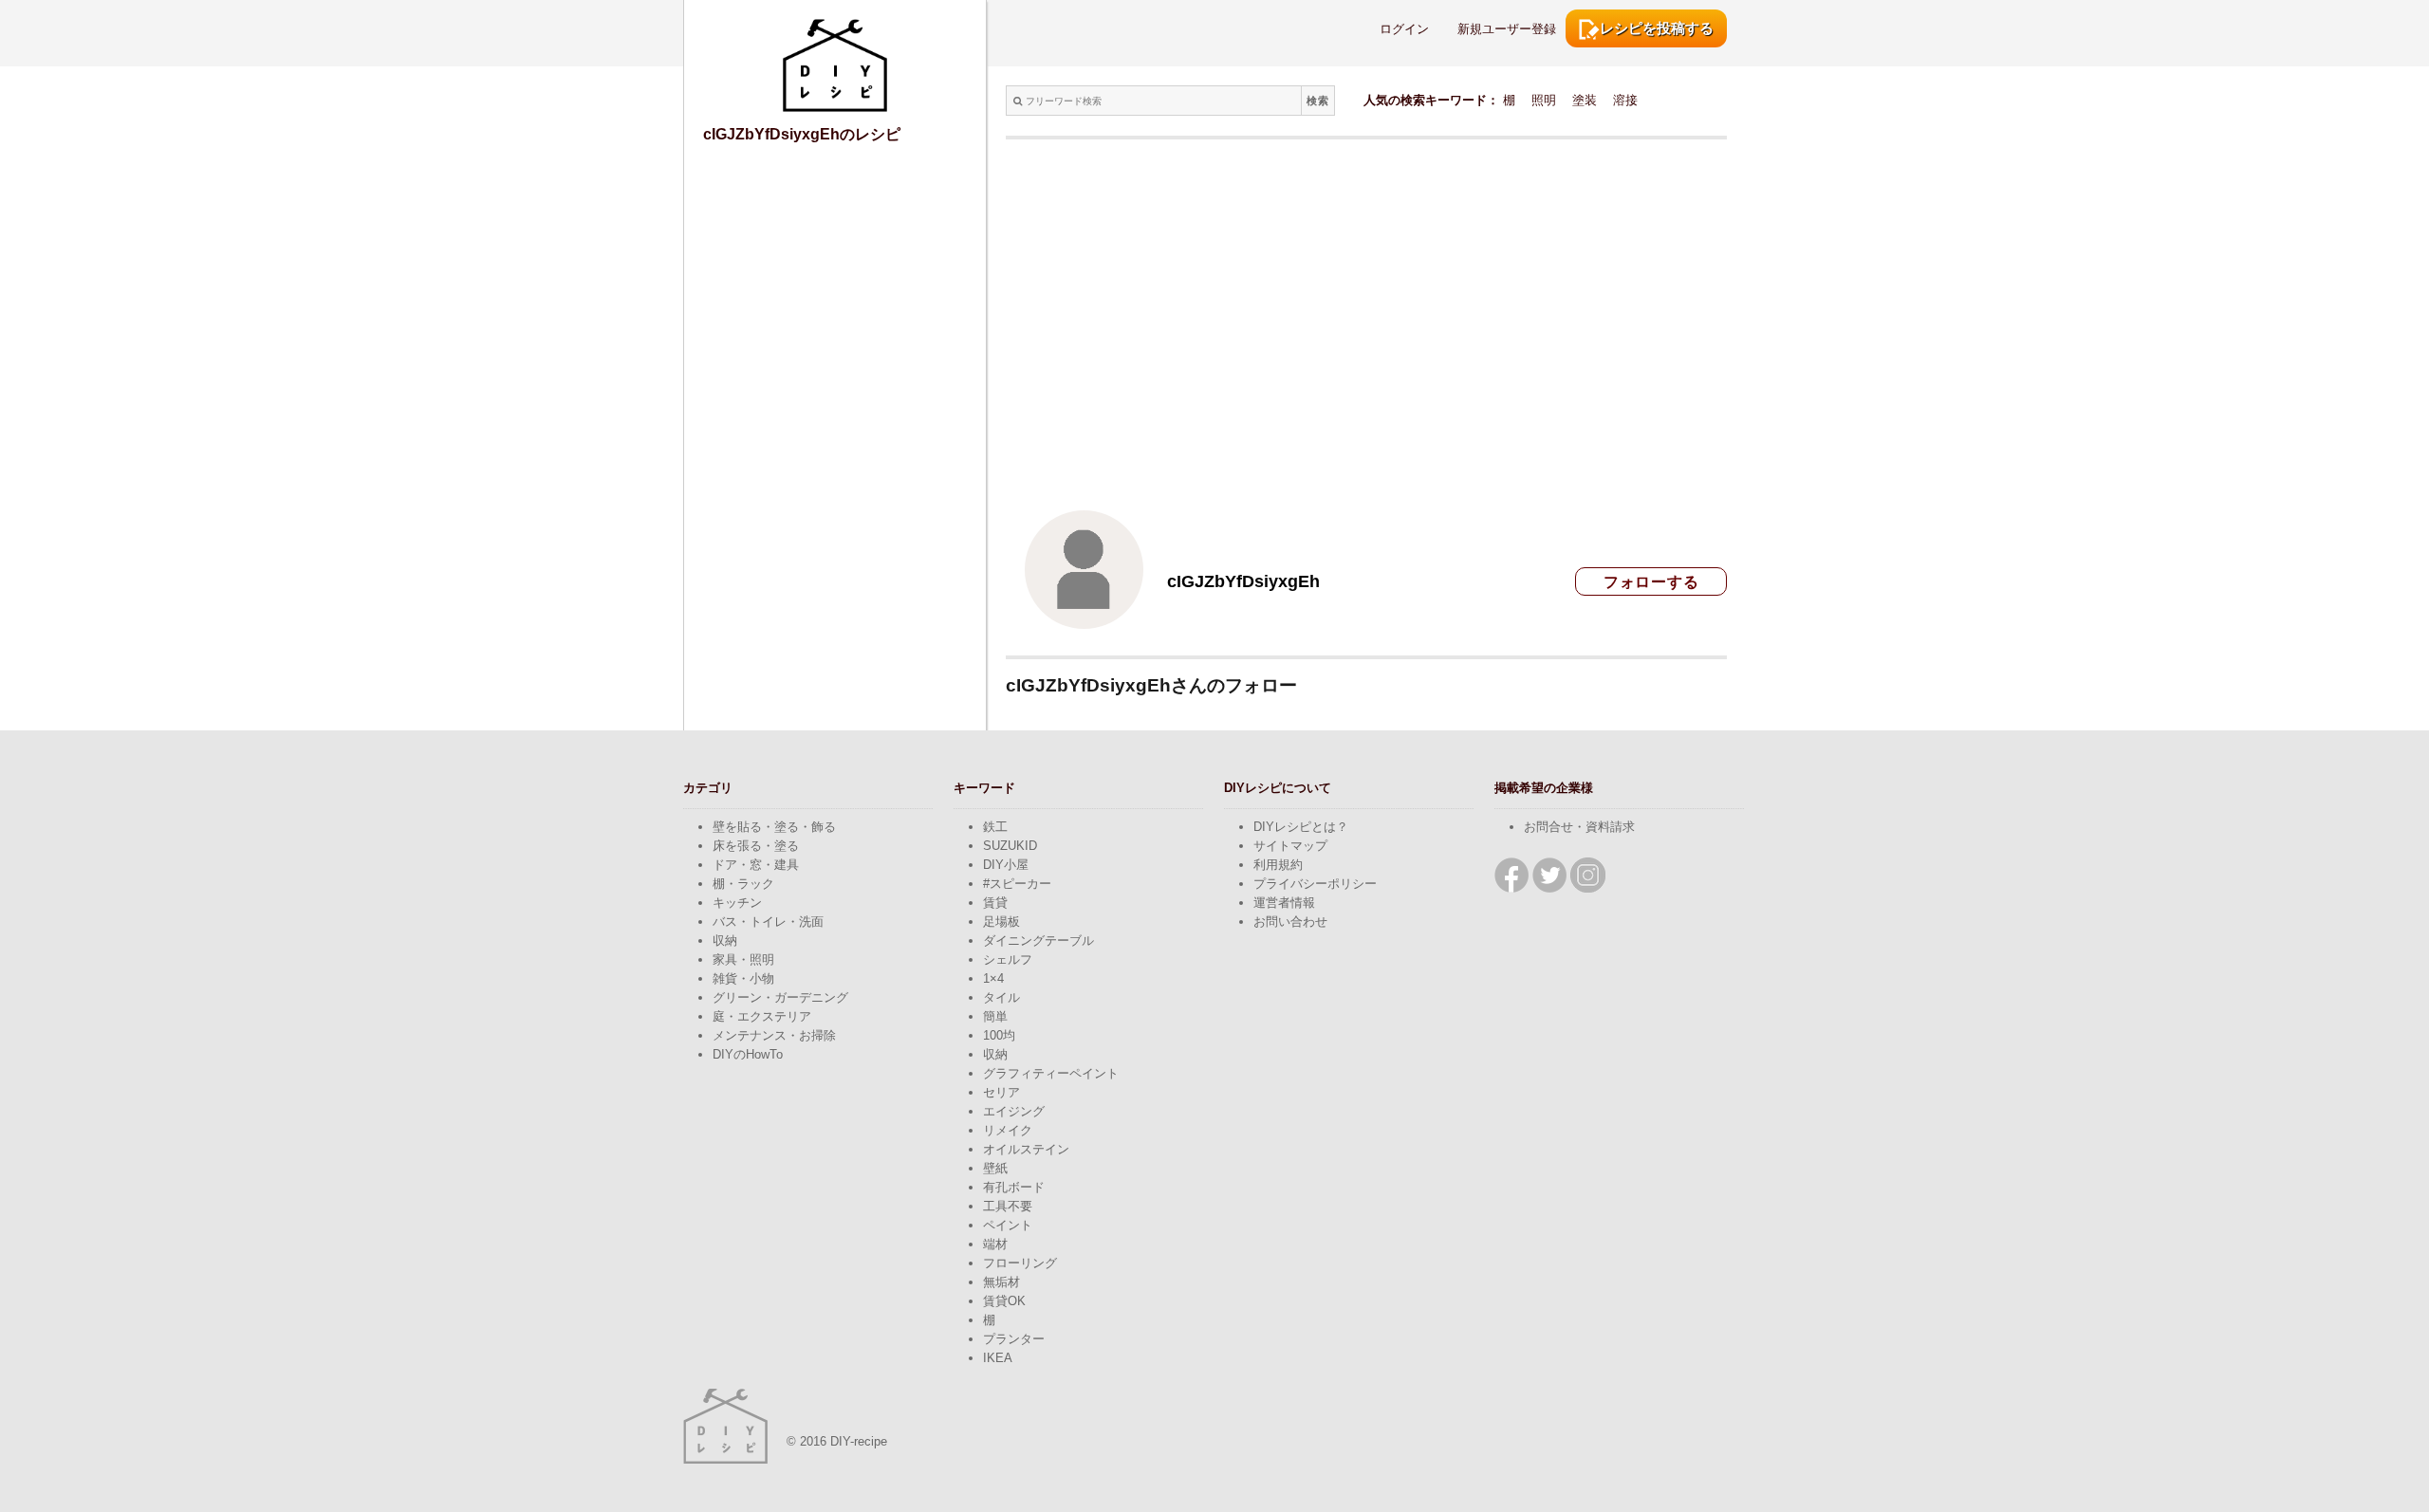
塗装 (1585, 100)
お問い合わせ (1290, 922)
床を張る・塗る (756, 846)
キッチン (737, 903)
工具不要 (1008, 1206)
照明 (1544, 100)
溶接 (1625, 100)
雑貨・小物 (743, 978)
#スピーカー (1017, 884)
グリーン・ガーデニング (780, 997)
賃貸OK (1004, 1301)
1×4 (993, 978)
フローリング (1020, 1263)
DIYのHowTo (748, 1054)
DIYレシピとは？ (1301, 827)
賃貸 (995, 903)
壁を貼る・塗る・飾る (774, 827)
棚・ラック (743, 884)
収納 (725, 940)
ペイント (1008, 1225)
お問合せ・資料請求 (1579, 827)
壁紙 (995, 1168)
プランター (1014, 1339)
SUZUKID (1010, 846)
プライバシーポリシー (1315, 884)
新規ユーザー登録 (1507, 29)
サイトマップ (1290, 846)
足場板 (1001, 922)
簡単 (995, 1016)
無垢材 (1001, 1282)
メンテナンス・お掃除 (774, 1035)
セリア (1001, 1092)
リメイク (1008, 1130)
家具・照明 (743, 959)
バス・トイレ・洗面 (768, 922)
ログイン (1404, 29)
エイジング (1014, 1111)
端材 (995, 1244)
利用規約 (1278, 865)
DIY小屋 (1006, 865)
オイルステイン (1026, 1149)
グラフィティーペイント (1051, 1073)
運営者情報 (1284, 903)
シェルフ (1008, 959)
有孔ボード (1014, 1187)
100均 (999, 1035)
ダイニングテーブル (1038, 940)
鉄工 (995, 827)
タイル (1001, 997)
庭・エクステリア (762, 1016)
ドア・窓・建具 (756, 865)
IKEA (998, 1358)
